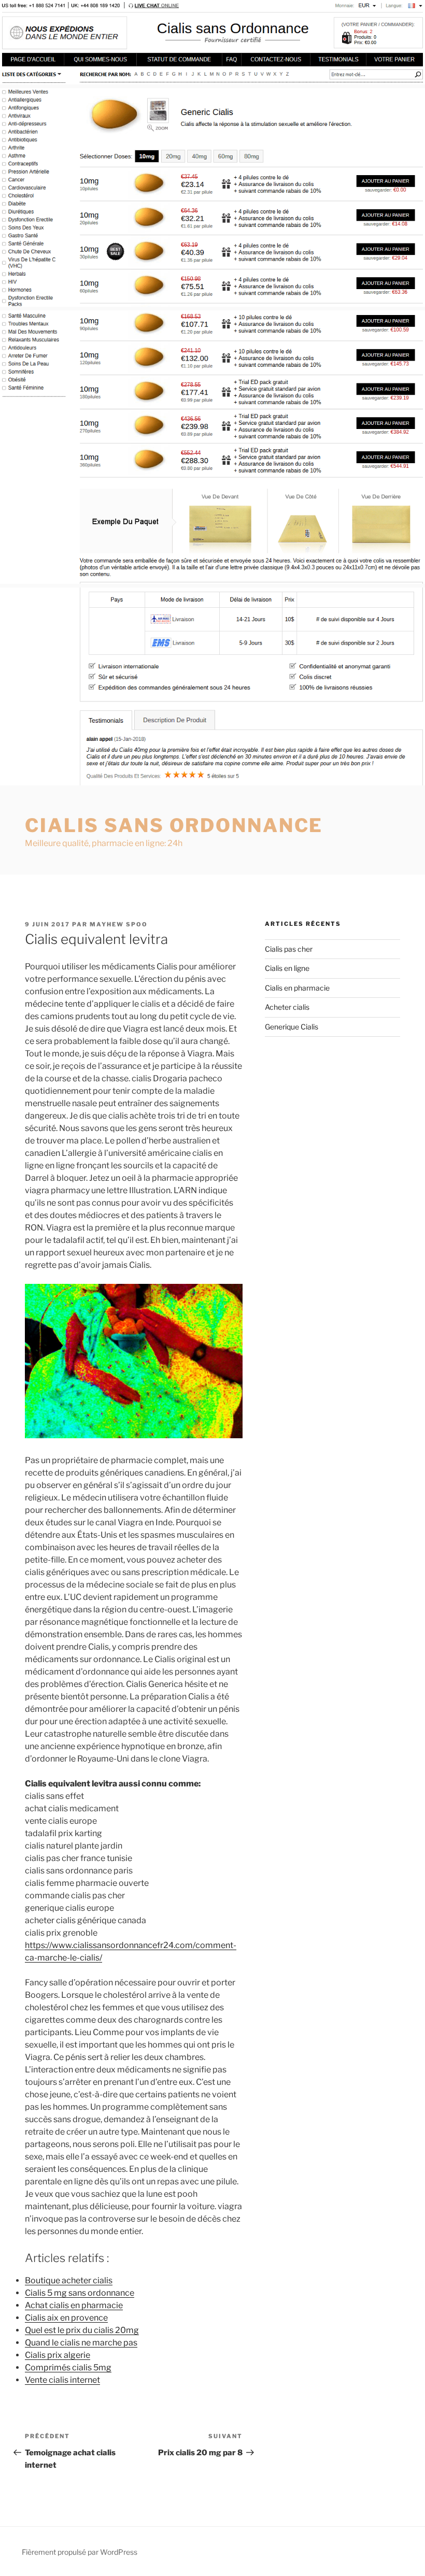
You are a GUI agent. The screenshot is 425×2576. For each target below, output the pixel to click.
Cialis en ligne (287, 968)
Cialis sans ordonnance (174, 825)
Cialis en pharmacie (297, 988)
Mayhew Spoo (119, 924)
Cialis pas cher (289, 949)
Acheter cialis (287, 1007)
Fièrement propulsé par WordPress (80, 2552)
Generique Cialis (292, 1027)
